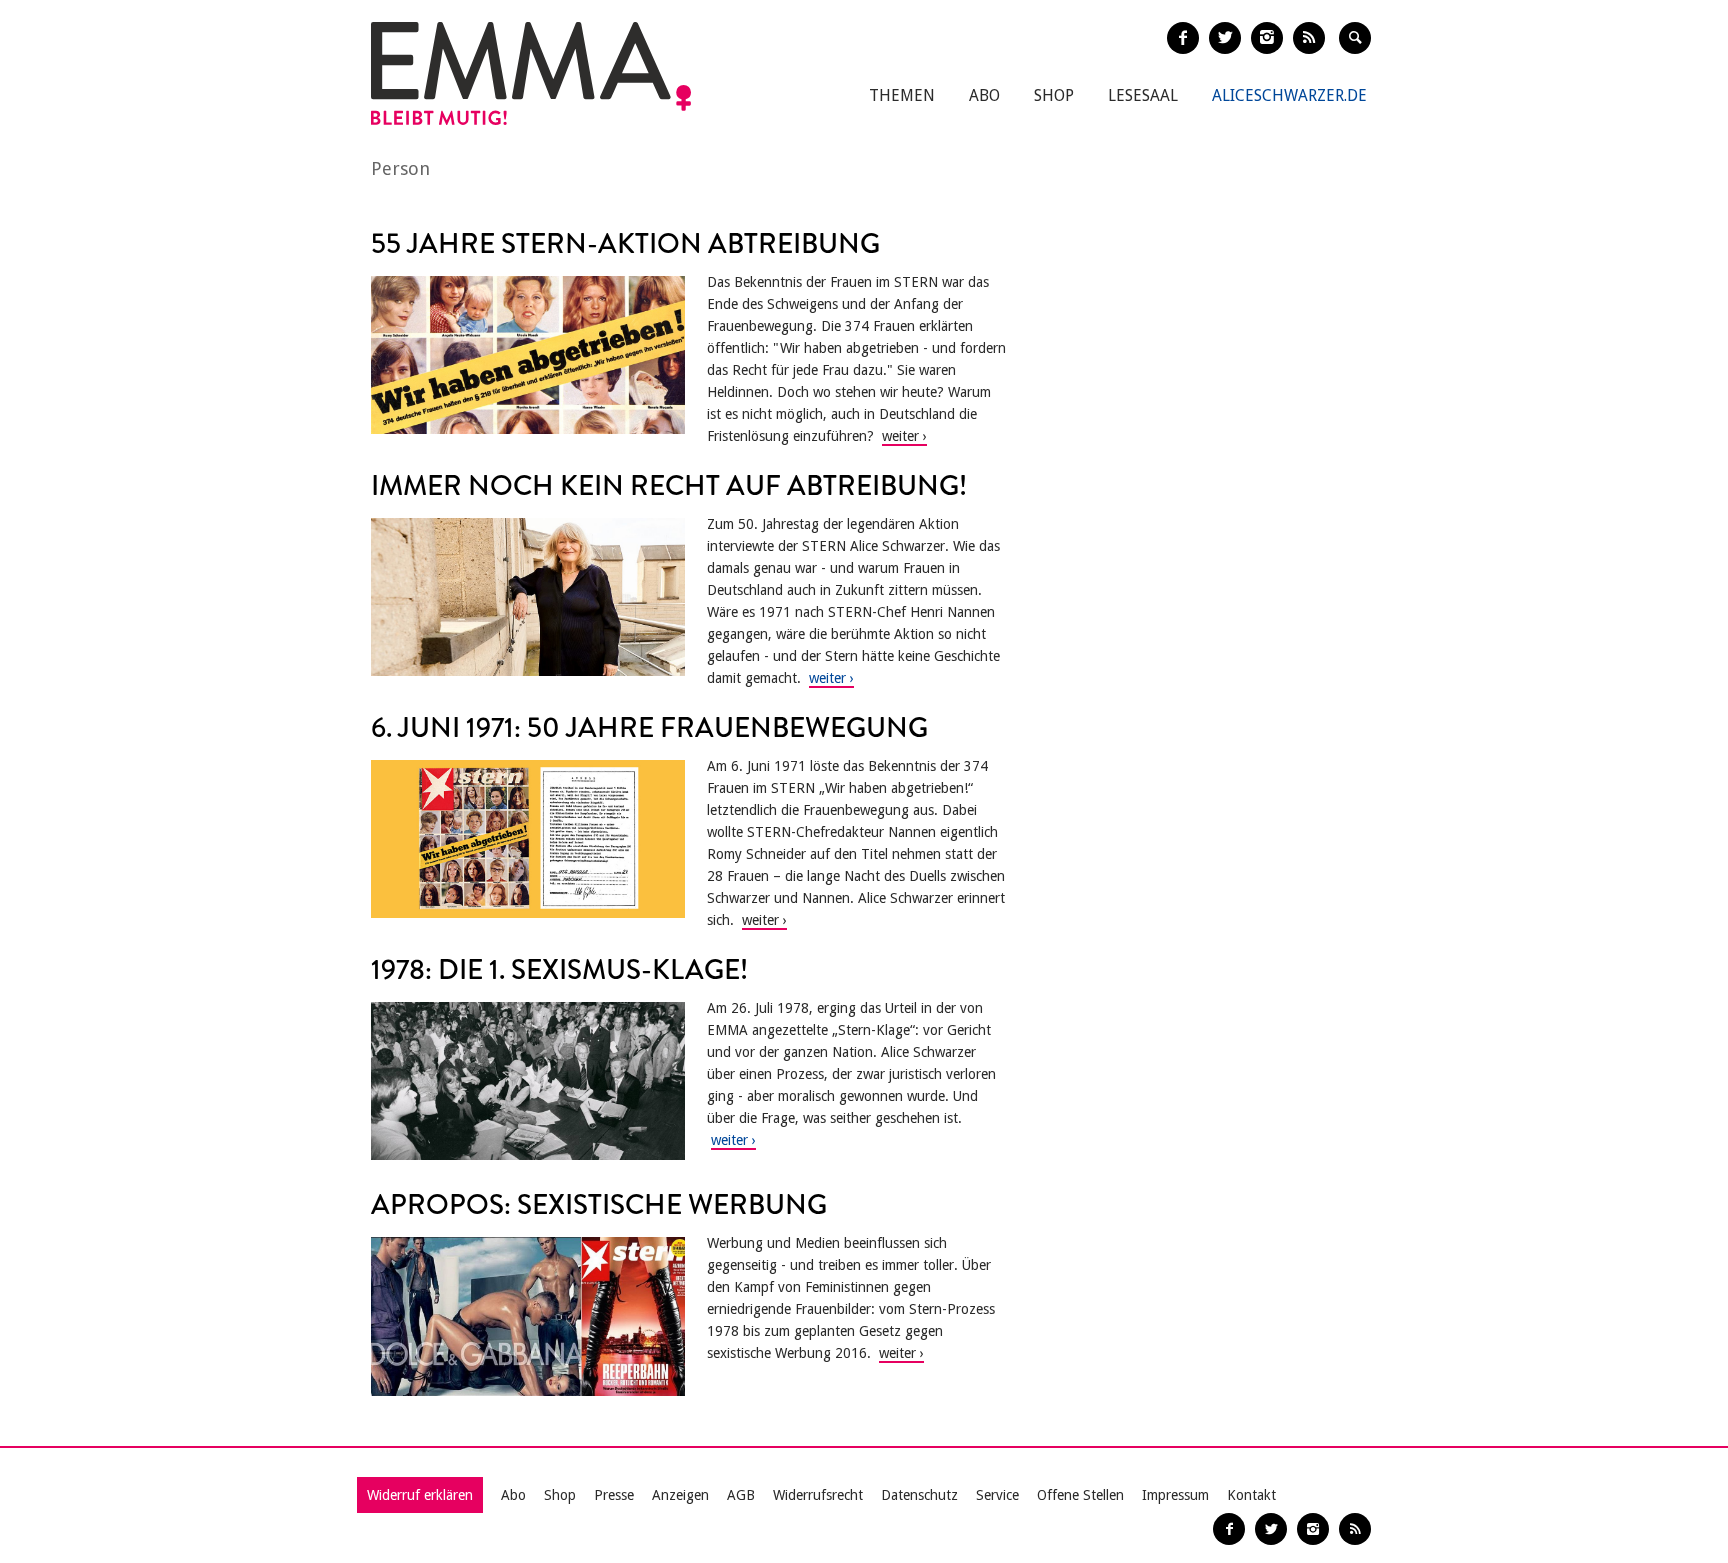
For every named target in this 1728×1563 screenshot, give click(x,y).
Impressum (1175, 1495)
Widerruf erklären (420, 1495)
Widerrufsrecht (818, 1495)
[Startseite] (531, 73)
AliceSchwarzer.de (1289, 95)
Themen (902, 95)
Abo (984, 95)
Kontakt (1251, 1495)
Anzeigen (680, 1495)
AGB (741, 1495)
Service (997, 1495)
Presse (614, 1495)
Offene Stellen (1080, 1495)
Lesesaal (1143, 95)
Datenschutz (919, 1495)
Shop (1054, 95)
